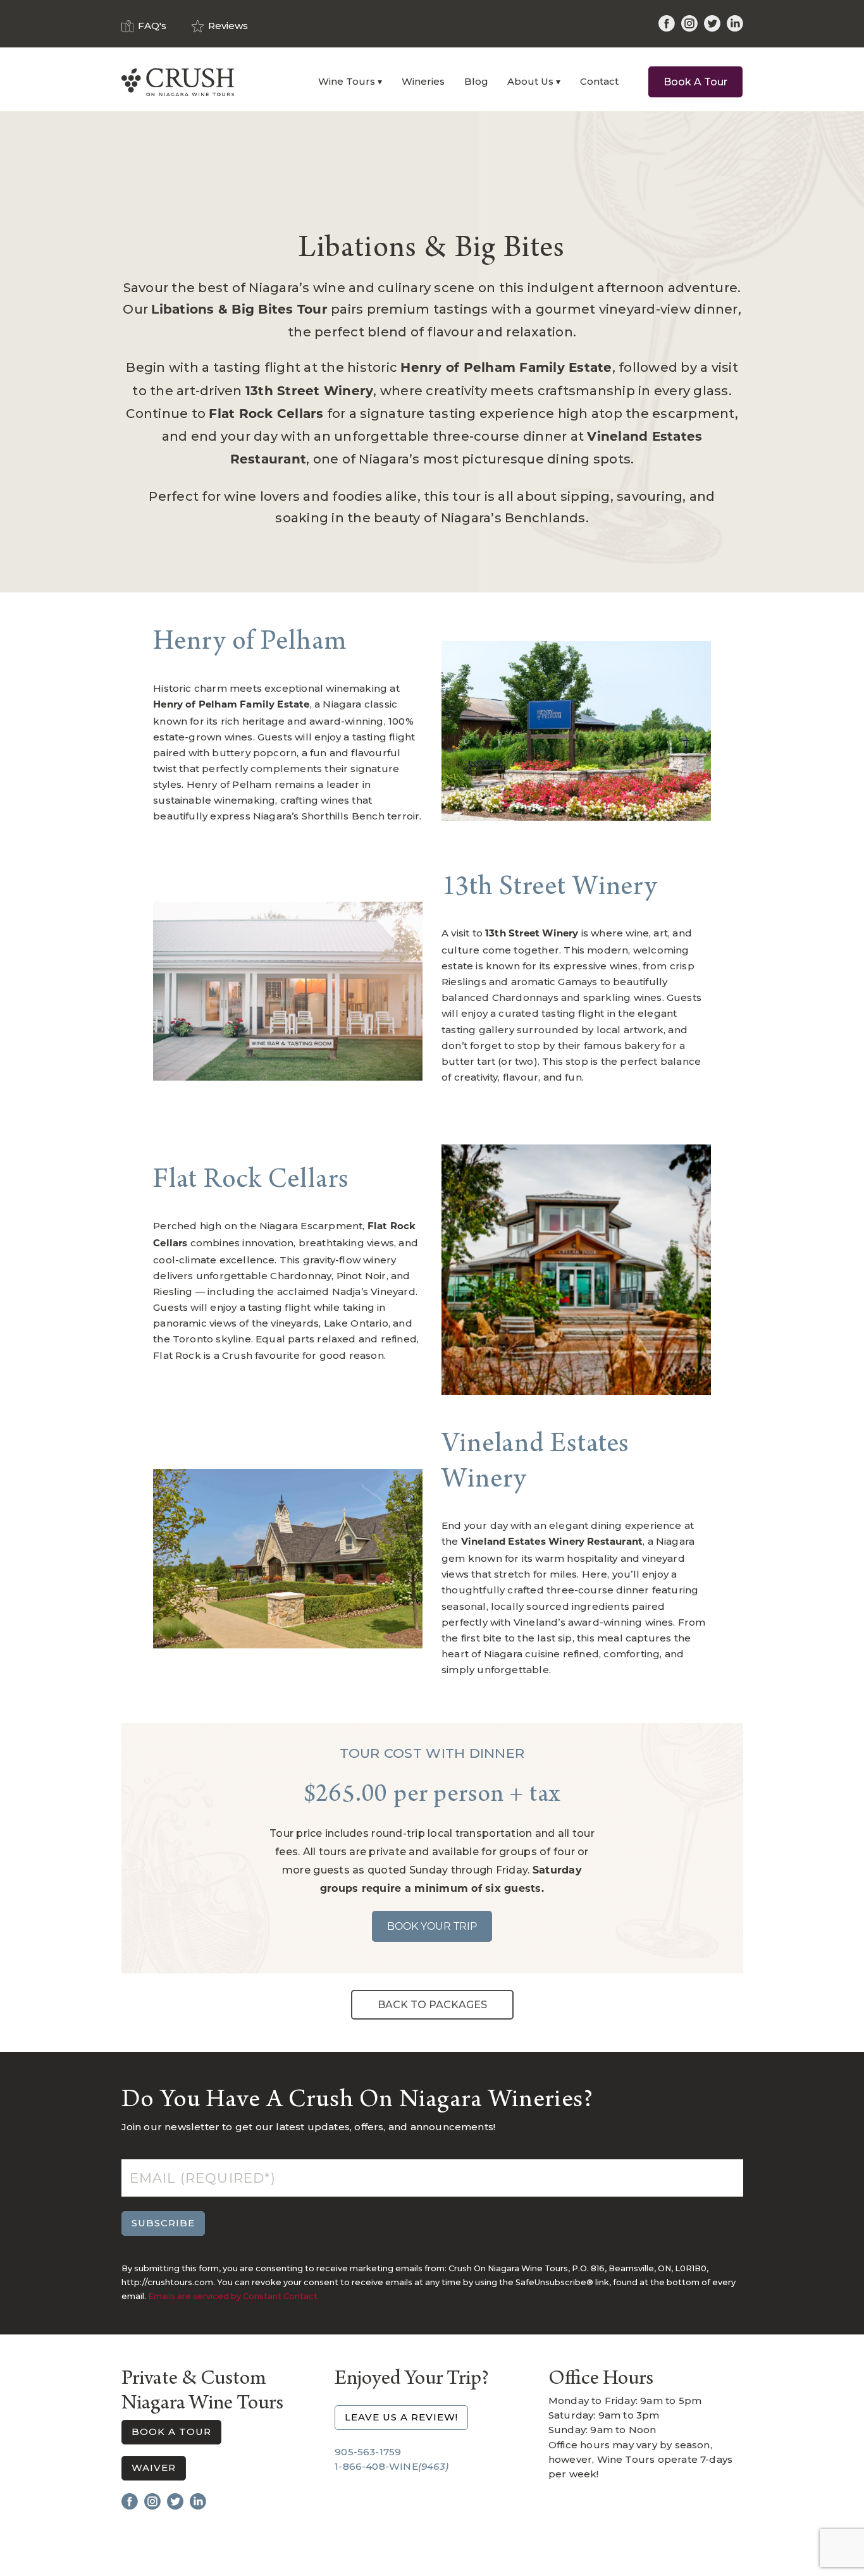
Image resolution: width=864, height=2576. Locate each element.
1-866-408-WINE (392, 2466)
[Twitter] (712, 25)
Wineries (423, 81)
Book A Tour (695, 82)
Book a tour (171, 2432)
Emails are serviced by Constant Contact (233, 2296)
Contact (599, 81)
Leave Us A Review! (401, 2417)
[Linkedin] (735, 25)
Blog (476, 81)
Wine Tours (347, 81)
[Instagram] (689, 25)
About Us (530, 81)
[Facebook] (667, 25)
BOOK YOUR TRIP (432, 1926)
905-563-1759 (368, 2452)
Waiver (154, 2468)
